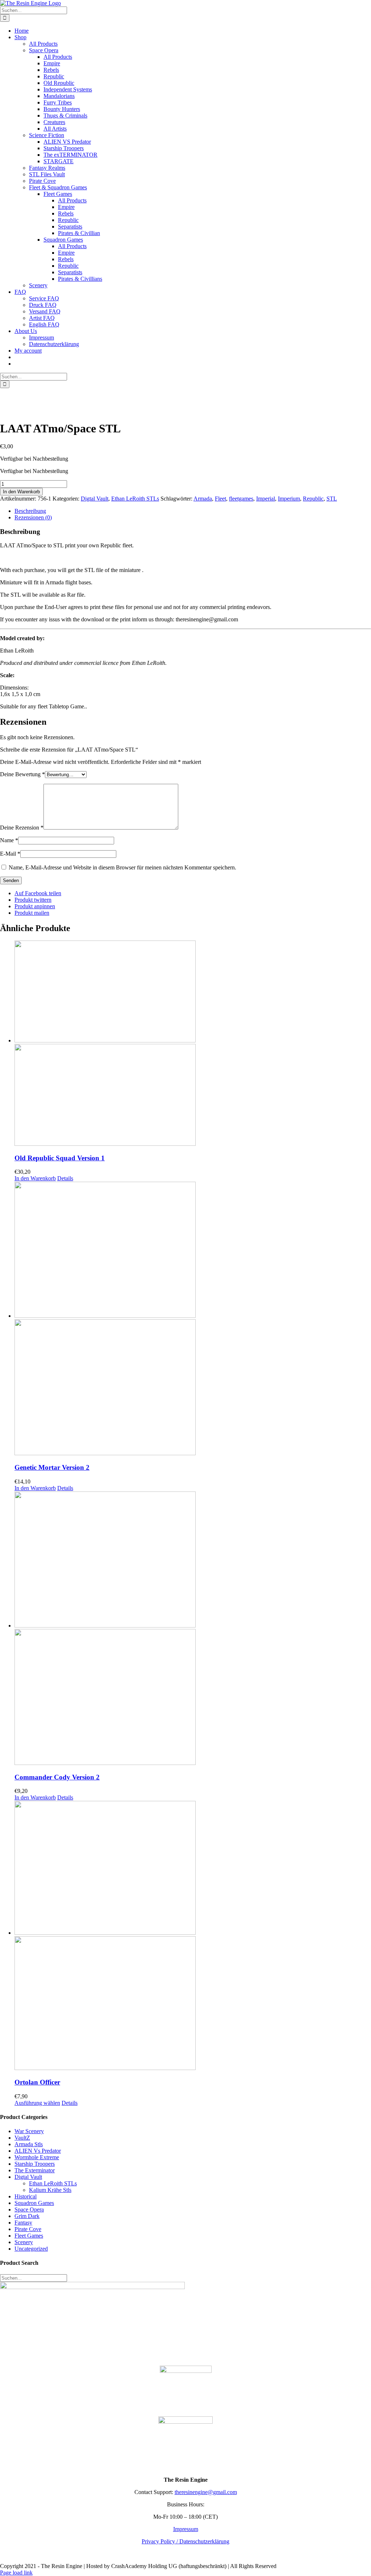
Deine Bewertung (22, 774)
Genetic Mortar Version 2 (52, 1467)
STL (332, 499)
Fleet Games (29, 2236)
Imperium (289, 499)
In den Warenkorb (21, 492)
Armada (203, 499)
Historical (26, 2196)
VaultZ (22, 2138)
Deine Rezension (22, 828)
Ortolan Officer (37, 2082)
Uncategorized (31, 2249)
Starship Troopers (35, 2164)
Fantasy (23, 2223)
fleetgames (241, 499)
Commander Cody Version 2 (57, 1777)
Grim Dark (27, 2216)
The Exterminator (35, 2170)
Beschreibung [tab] (30, 511)
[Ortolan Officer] (193, 1936)
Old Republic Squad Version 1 (60, 1158)
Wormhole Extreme (37, 2157)
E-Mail (10, 854)
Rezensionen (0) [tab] (33, 517)
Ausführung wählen (37, 2103)
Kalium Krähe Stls (50, 2190)
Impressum (186, 2529)
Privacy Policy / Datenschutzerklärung (185, 2541)
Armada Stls (29, 2144)
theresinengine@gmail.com (206, 2492)
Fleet (220, 499)
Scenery (24, 2242)
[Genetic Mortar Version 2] (193, 1319)
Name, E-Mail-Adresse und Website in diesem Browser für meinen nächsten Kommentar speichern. (122, 867)
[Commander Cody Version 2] (193, 1629)
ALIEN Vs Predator (38, 2151)
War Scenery (29, 2131)
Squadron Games (34, 2203)
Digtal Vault (95, 499)
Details (65, 1178)
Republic (313, 499)
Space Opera (29, 2209)
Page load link (16, 2573)
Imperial (266, 499)
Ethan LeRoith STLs (135, 499)
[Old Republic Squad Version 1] (193, 1044)
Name (9, 840)
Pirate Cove (28, 2229)
